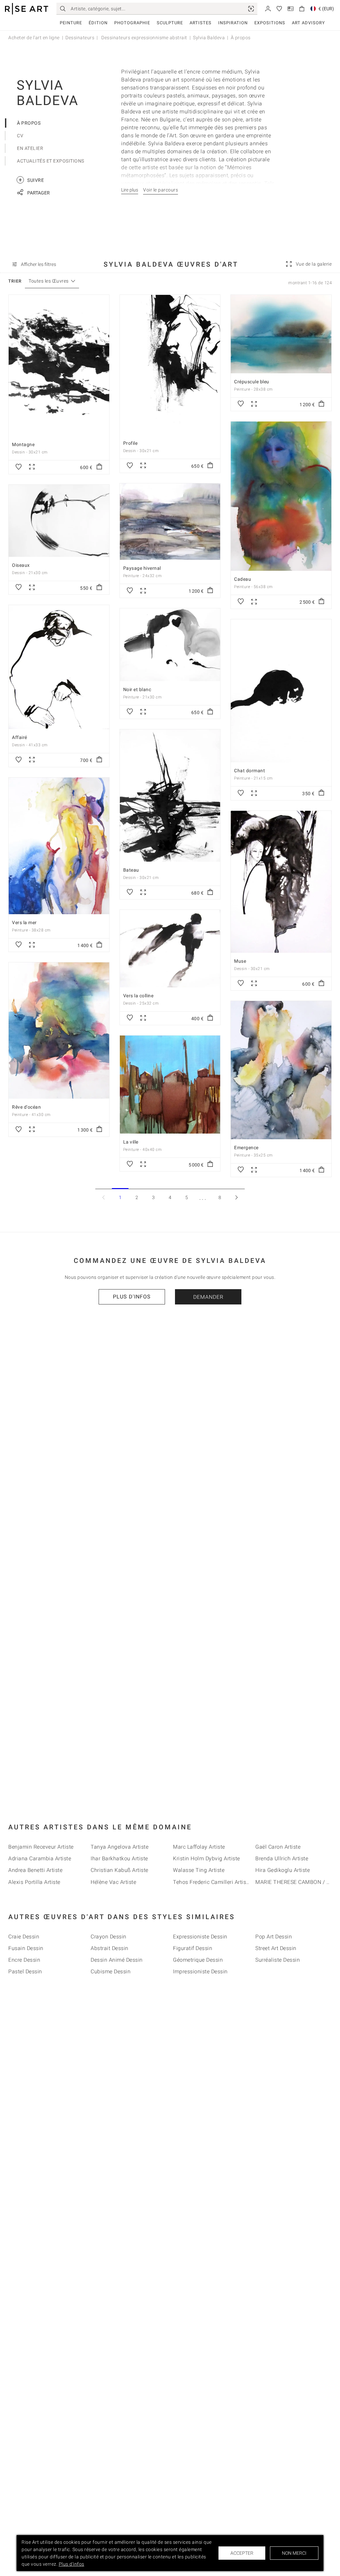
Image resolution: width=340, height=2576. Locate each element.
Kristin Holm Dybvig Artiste (207, 1858)
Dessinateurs (80, 38)
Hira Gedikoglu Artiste (283, 1870)
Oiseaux (21, 565)
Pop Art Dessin (274, 1937)
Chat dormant (250, 771)
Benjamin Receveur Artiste (41, 1847)
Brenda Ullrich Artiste (282, 1858)
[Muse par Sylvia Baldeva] (281, 882)
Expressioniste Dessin (200, 1937)
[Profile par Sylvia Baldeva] (170, 365)
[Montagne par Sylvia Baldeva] (59, 366)
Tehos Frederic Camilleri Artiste (212, 1882)
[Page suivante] (236, 1197)
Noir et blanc (137, 689)
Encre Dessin (24, 1960)
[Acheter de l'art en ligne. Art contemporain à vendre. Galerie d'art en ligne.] (27, 9)
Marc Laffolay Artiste (199, 1847)
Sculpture (170, 23)
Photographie (132, 23)
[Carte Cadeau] (291, 8)
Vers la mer (24, 922)
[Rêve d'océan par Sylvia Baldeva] (59, 1031)
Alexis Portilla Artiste (34, 1882)
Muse (240, 961)
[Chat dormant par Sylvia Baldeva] (281, 691)
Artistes (201, 23)
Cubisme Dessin (111, 1971)
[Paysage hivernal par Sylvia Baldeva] (170, 522)
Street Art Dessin (276, 1948)
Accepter (242, 2553)
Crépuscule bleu (252, 382)
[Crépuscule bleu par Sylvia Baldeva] (281, 334)
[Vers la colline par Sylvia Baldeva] (170, 949)
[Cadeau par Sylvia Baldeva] (281, 496)
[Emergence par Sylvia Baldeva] (281, 1070)
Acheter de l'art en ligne (34, 38)
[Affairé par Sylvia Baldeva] (59, 667)
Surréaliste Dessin (278, 1960)
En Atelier (30, 148)
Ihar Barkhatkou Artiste (119, 1858)
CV (20, 136)
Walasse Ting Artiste (199, 1870)
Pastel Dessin (25, 1971)
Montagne (23, 444)
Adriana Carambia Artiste (40, 1858)
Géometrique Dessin (198, 1960)
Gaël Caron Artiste (278, 1847)
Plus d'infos (132, 1297)
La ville (131, 1142)
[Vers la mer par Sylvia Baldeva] (59, 846)
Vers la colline (138, 996)
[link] (251, 9)
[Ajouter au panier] (99, 467)
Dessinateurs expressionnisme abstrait (144, 38)
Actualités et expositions (51, 161)
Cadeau (243, 579)
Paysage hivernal (142, 568)
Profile (130, 443)
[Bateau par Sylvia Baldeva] (170, 795)
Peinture (71, 23)
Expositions (270, 23)
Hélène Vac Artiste (113, 1882)
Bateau (131, 870)
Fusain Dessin (26, 1948)
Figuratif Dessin (193, 1948)
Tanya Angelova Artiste (120, 1847)
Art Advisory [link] (308, 23)
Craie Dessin (24, 1937)
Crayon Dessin (109, 1937)
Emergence (246, 1148)
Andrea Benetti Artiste (35, 1870)
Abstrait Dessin (110, 1948)
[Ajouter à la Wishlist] (19, 467)
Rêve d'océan (26, 1107)
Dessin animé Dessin (117, 1960)
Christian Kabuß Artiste (120, 1870)
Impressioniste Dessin (200, 1971)
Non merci (294, 2553)
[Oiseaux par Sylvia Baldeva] (59, 521)
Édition (98, 23)
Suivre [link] (31, 180)
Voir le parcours (161, 190)
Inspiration (233, 23)
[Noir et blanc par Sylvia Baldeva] (170, 645)
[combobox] (49, 281)
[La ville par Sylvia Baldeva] (170, 1084)
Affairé (20, 737)
